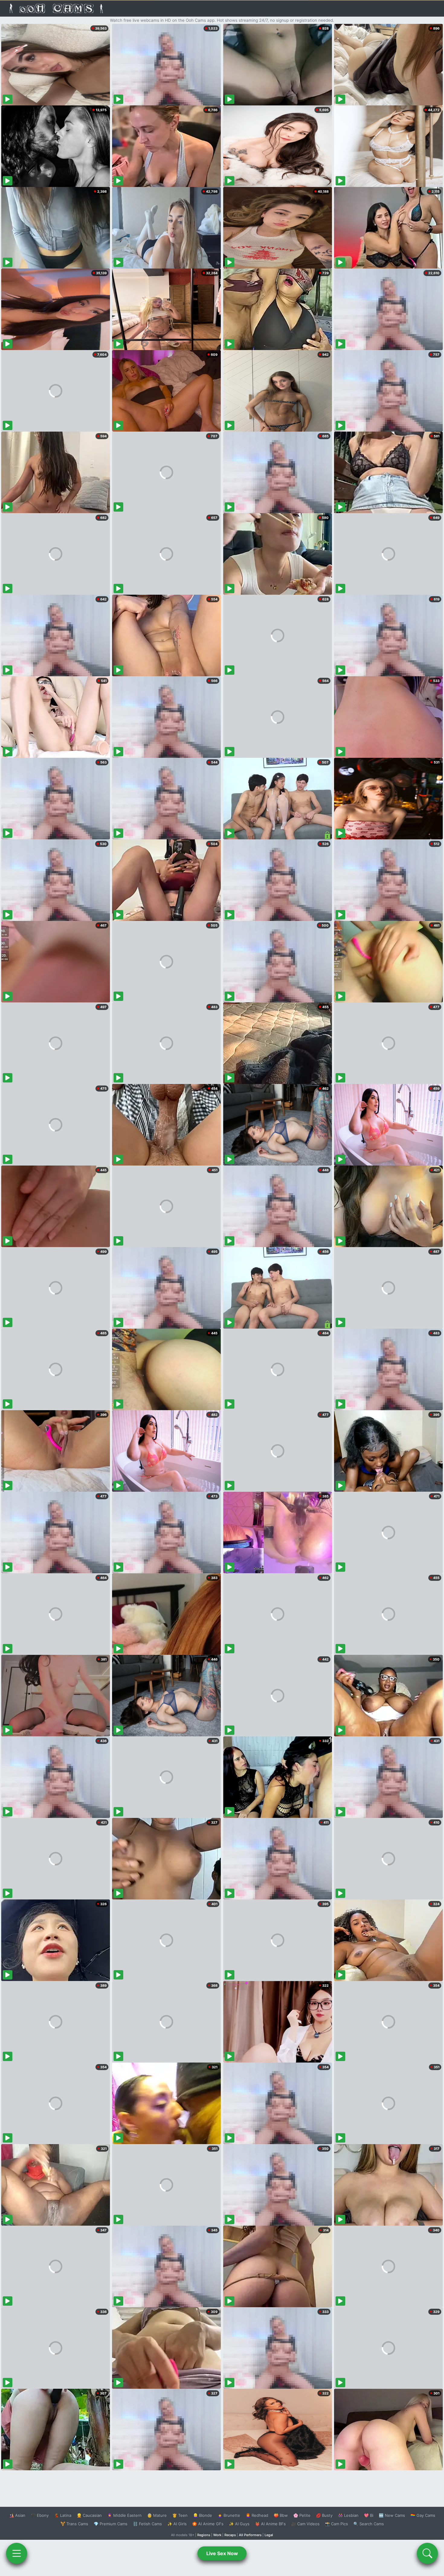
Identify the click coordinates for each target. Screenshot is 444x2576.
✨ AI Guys (239, 2524)
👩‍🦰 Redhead (257, 2515)
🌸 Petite (302, 2515)
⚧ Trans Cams (74, 2524)
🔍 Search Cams (369, 2524)
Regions (204, 2535)
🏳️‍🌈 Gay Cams (423, 2515)
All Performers (250, 2535)
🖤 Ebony (40, 2515)
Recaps (230, 2535)
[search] (427, 2553)
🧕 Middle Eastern (124, 2515)
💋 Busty (324, 2515)
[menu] (17, 2553)
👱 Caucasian (89, 2515)
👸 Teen (180, 2515)
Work (217, 2535)
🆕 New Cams (392, 2515)
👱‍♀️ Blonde (203, 2515)
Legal (269, 2535)
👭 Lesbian (348, 2515)
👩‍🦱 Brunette (229, 2515)
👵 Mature (157, 2515)
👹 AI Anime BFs (270, 2524)
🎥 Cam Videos (305, 2524)
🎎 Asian (17, 2515)
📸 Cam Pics (336, 2524)
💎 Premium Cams (111, 2524)
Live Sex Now (222, 2553)
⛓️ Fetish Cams (147, 2524)
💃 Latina (63, 2515)
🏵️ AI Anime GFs (208, 2524)
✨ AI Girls (177, 2524)
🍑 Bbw (281, 2515)
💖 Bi (369, 2515)
